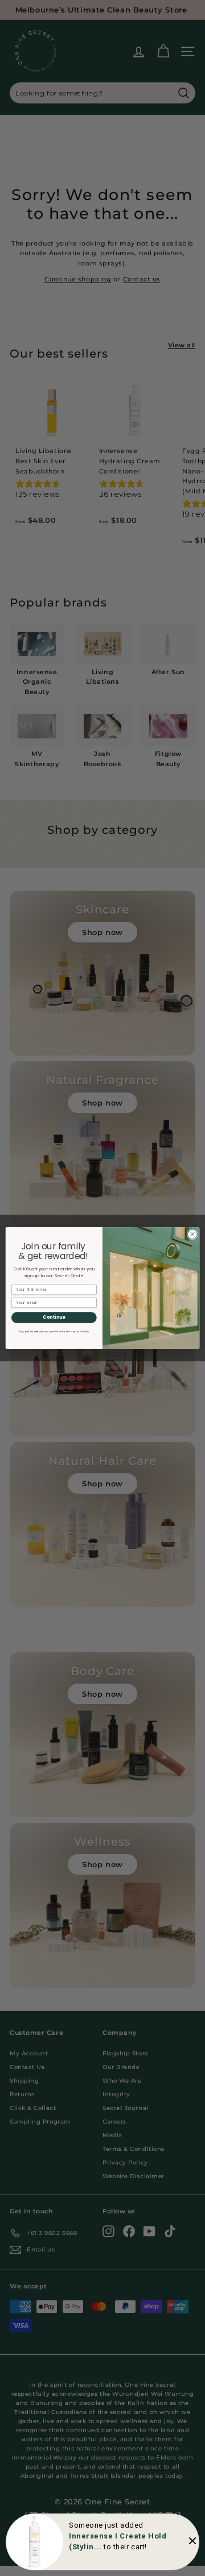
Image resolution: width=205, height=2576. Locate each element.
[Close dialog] (192, 1234)
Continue (54, 1317)
